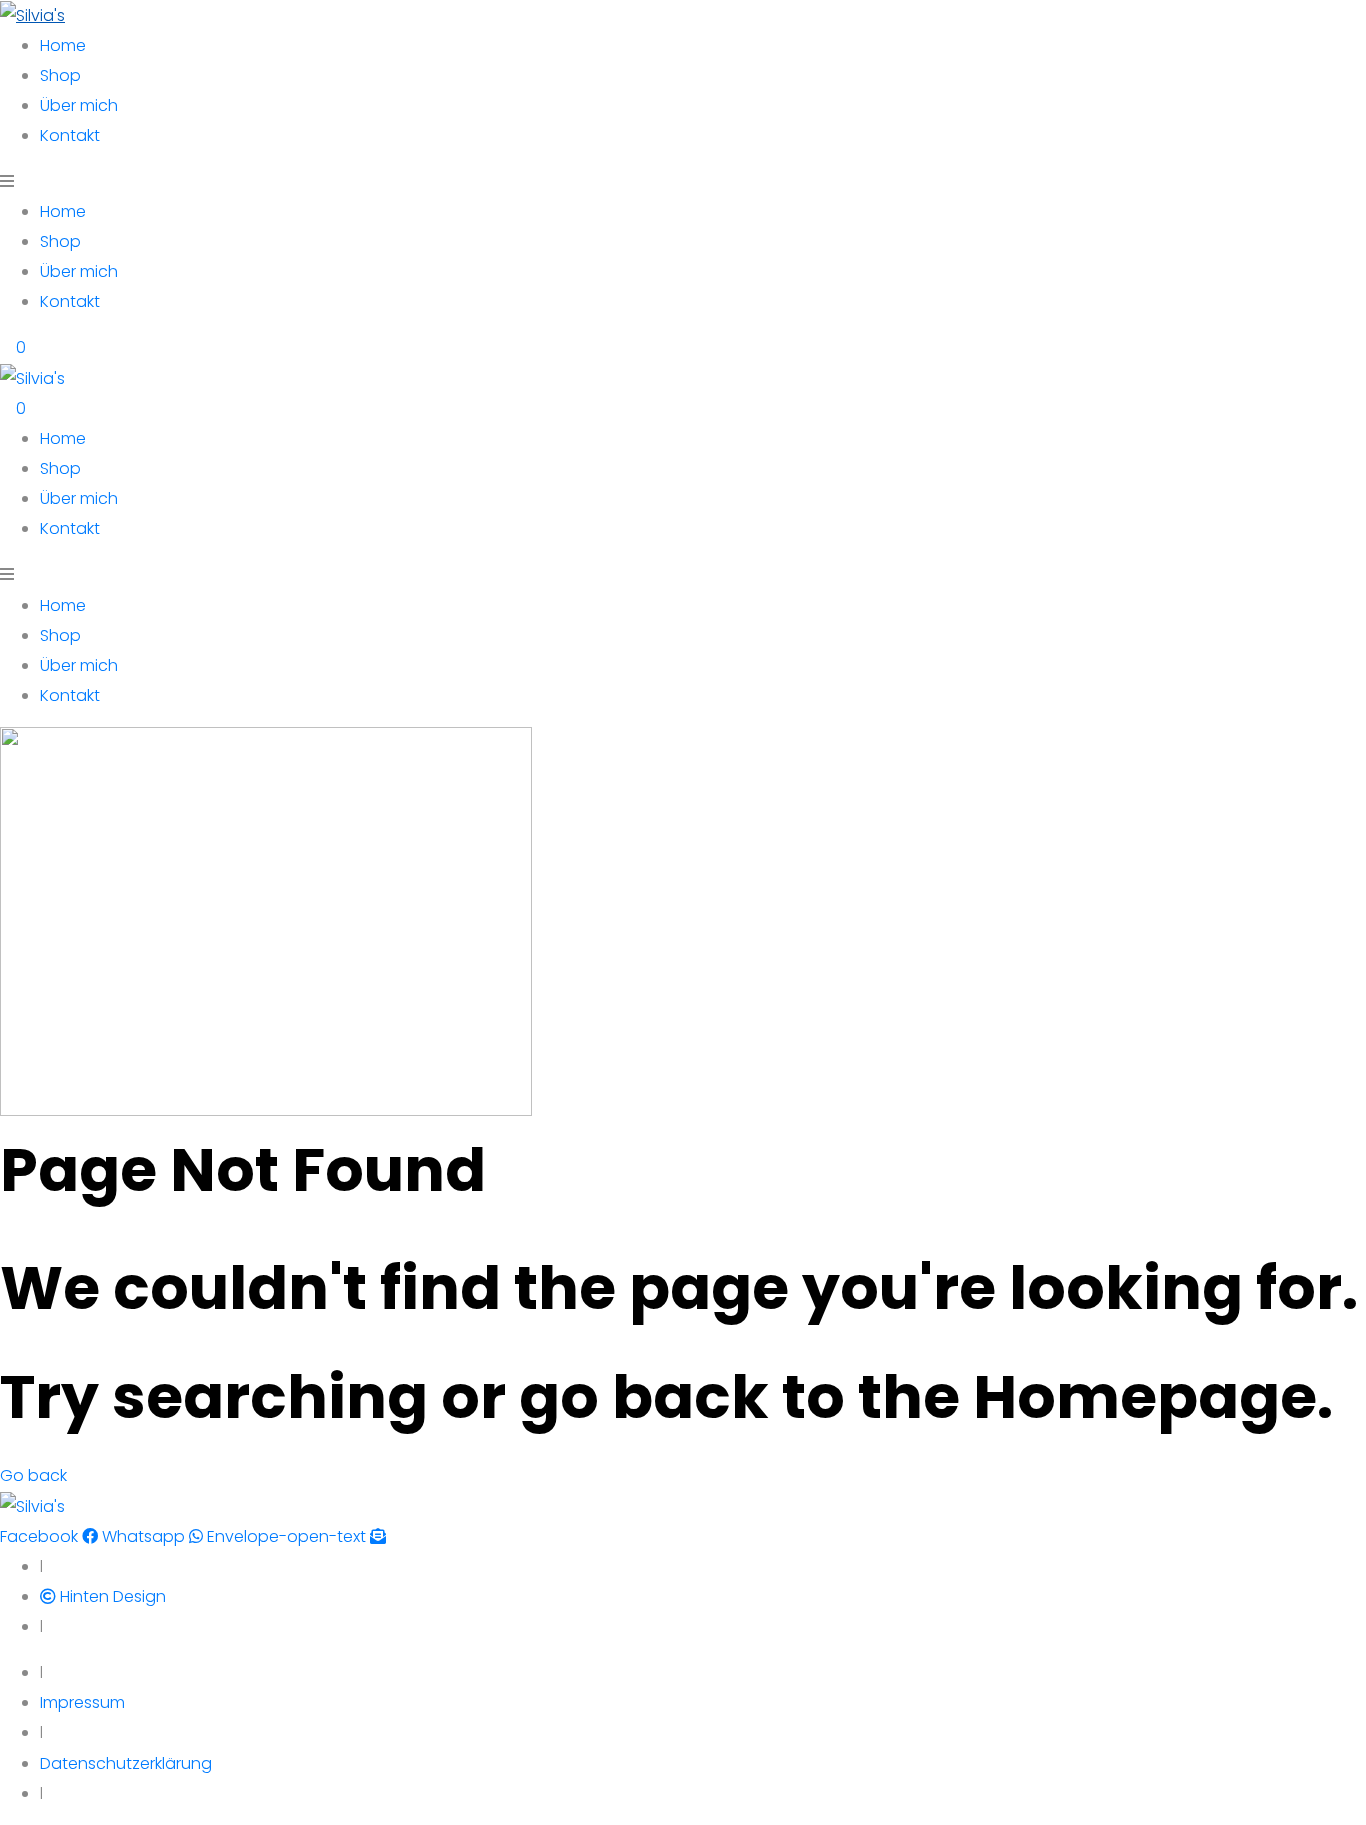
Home (63, 45)
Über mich (79, 105)
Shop (60, 75)
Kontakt (70, 135)
